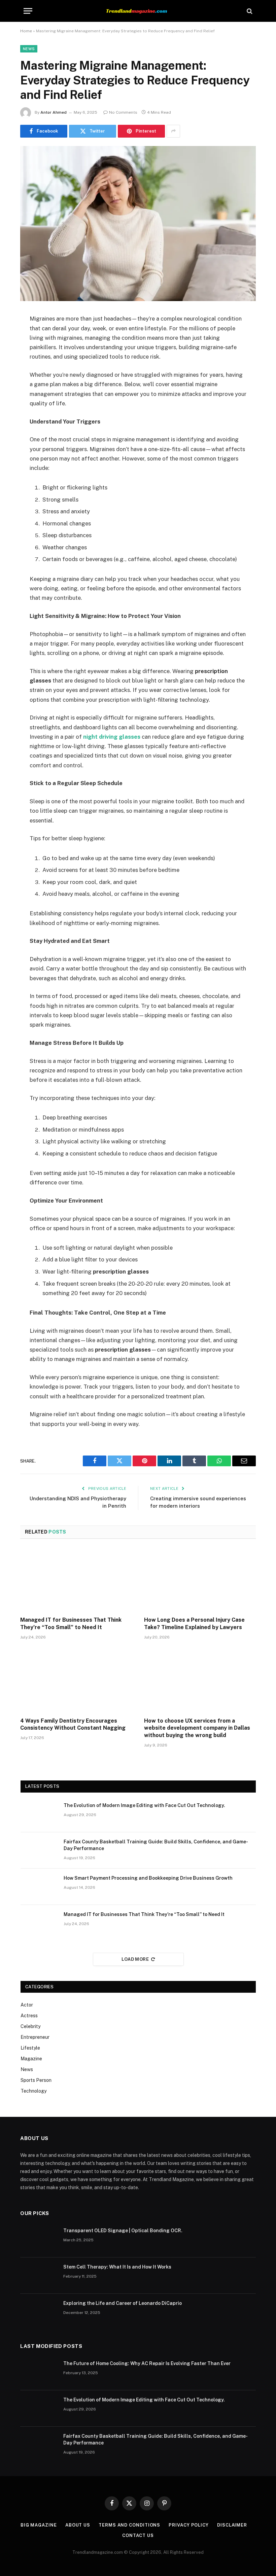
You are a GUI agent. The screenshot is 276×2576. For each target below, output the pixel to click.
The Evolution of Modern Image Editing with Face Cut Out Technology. (144, 1805)
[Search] (249, 11)
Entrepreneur (35, 2037)
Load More (135, 1959)
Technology (33, 2091)
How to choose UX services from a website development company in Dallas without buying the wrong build (197, 1728)
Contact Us (138, 2535)
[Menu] (28, 11)
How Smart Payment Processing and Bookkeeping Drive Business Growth (148, 1878)
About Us (78, 2525)
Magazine (31, 2059)
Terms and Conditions (129, 2525)
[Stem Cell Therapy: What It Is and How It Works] (39, 2276)
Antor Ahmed (54, 112)
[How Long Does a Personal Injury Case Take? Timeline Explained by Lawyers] (200, 1580)
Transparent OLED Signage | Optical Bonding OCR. (123, 2231)
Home (26, 31)
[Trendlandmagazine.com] (138, 11)
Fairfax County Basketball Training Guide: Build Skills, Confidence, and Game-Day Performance (156, 1845)
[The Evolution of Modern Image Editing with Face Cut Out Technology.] (39, 1814)
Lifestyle (30, 2048)
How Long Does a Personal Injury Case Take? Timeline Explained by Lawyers (194, 1624)
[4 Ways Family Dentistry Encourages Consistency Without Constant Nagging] (76, 1680)
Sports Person (36, 2080)
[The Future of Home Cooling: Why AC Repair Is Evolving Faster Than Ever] (39, 2372)
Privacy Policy (189, 2525)
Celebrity (30, 2026)
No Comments (123, 112)
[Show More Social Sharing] (173, 131)
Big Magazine (39, 2525)
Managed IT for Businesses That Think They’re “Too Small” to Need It (71, 1624)
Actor (27, 2005)
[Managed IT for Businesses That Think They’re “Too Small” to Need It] (76, 1580)
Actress (29, 2016)
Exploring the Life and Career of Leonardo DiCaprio (123, 2303)
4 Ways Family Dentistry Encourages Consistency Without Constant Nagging (73, 1724)
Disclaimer (232, 2525)
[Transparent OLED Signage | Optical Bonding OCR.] (39, 2239)
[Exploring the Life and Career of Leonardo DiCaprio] (39, 2312)
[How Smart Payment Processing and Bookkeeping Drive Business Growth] (39, 1887)
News (29, 49)
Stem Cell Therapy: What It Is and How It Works (117, 2267)
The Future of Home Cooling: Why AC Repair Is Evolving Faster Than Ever (147, 2363)
